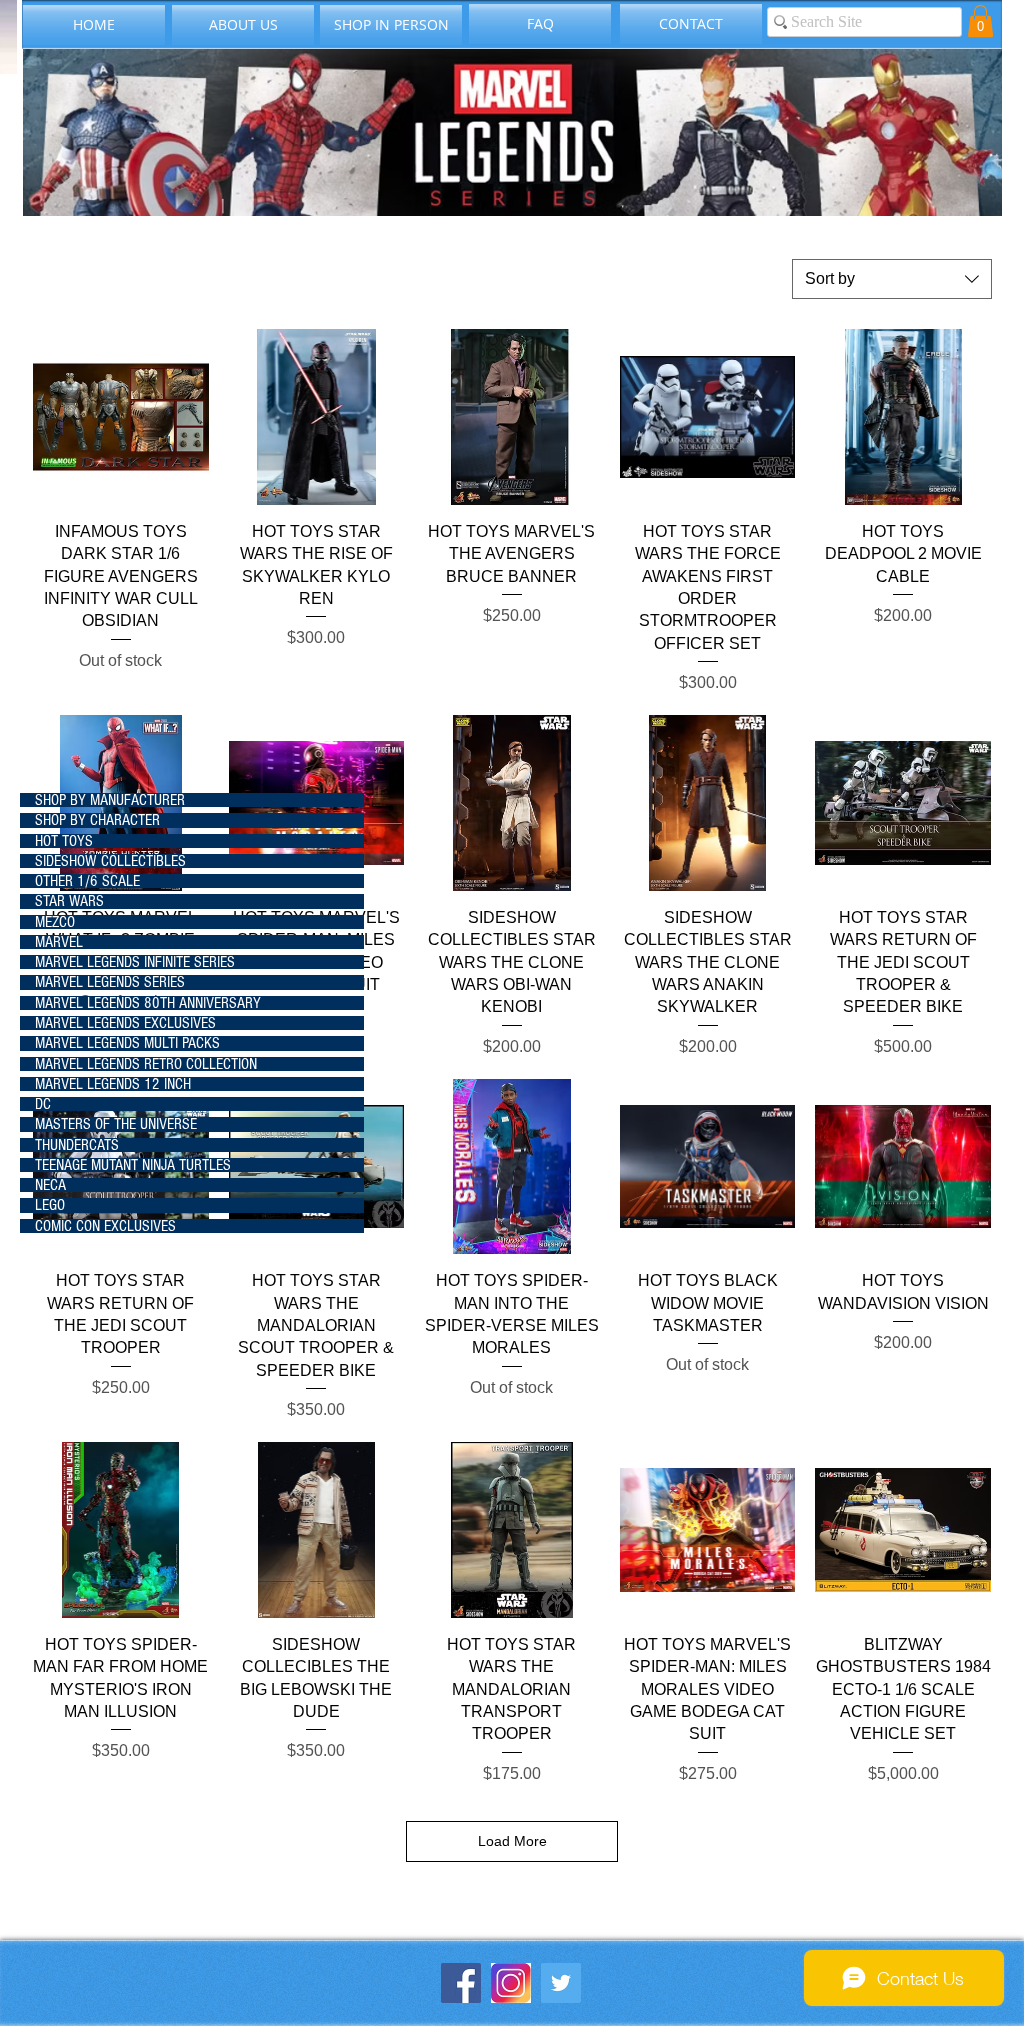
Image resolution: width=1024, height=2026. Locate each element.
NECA (50, 1185)
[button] (980, 21)
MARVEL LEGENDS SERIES (110, 982)
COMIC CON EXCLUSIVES (105, 1226)
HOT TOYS (64, 841)
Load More (512, 1841)
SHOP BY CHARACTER (97, 820)
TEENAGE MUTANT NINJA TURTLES (133, 1165)
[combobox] (892, 279)
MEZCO (55, 922)
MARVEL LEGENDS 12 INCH (113, 1084)
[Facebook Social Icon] (461, 1983)
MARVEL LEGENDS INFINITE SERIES (135, 962)
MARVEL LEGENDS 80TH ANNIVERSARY (148, 1003)
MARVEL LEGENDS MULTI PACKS (127, 1043)
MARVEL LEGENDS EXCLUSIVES (125, 1023)
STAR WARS (69, 901)
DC (43, 1104)
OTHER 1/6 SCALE (87, 881)
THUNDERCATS (77, 1145)
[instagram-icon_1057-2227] (511, 1983)
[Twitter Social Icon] (561, 1983)
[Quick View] (121, 417)
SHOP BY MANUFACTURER (110, 800)
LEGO (50, 1205)
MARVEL (59, 942)
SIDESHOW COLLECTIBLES (110, 861)
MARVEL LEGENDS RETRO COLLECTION (146, 1064)
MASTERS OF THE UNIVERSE (116, 1124)
